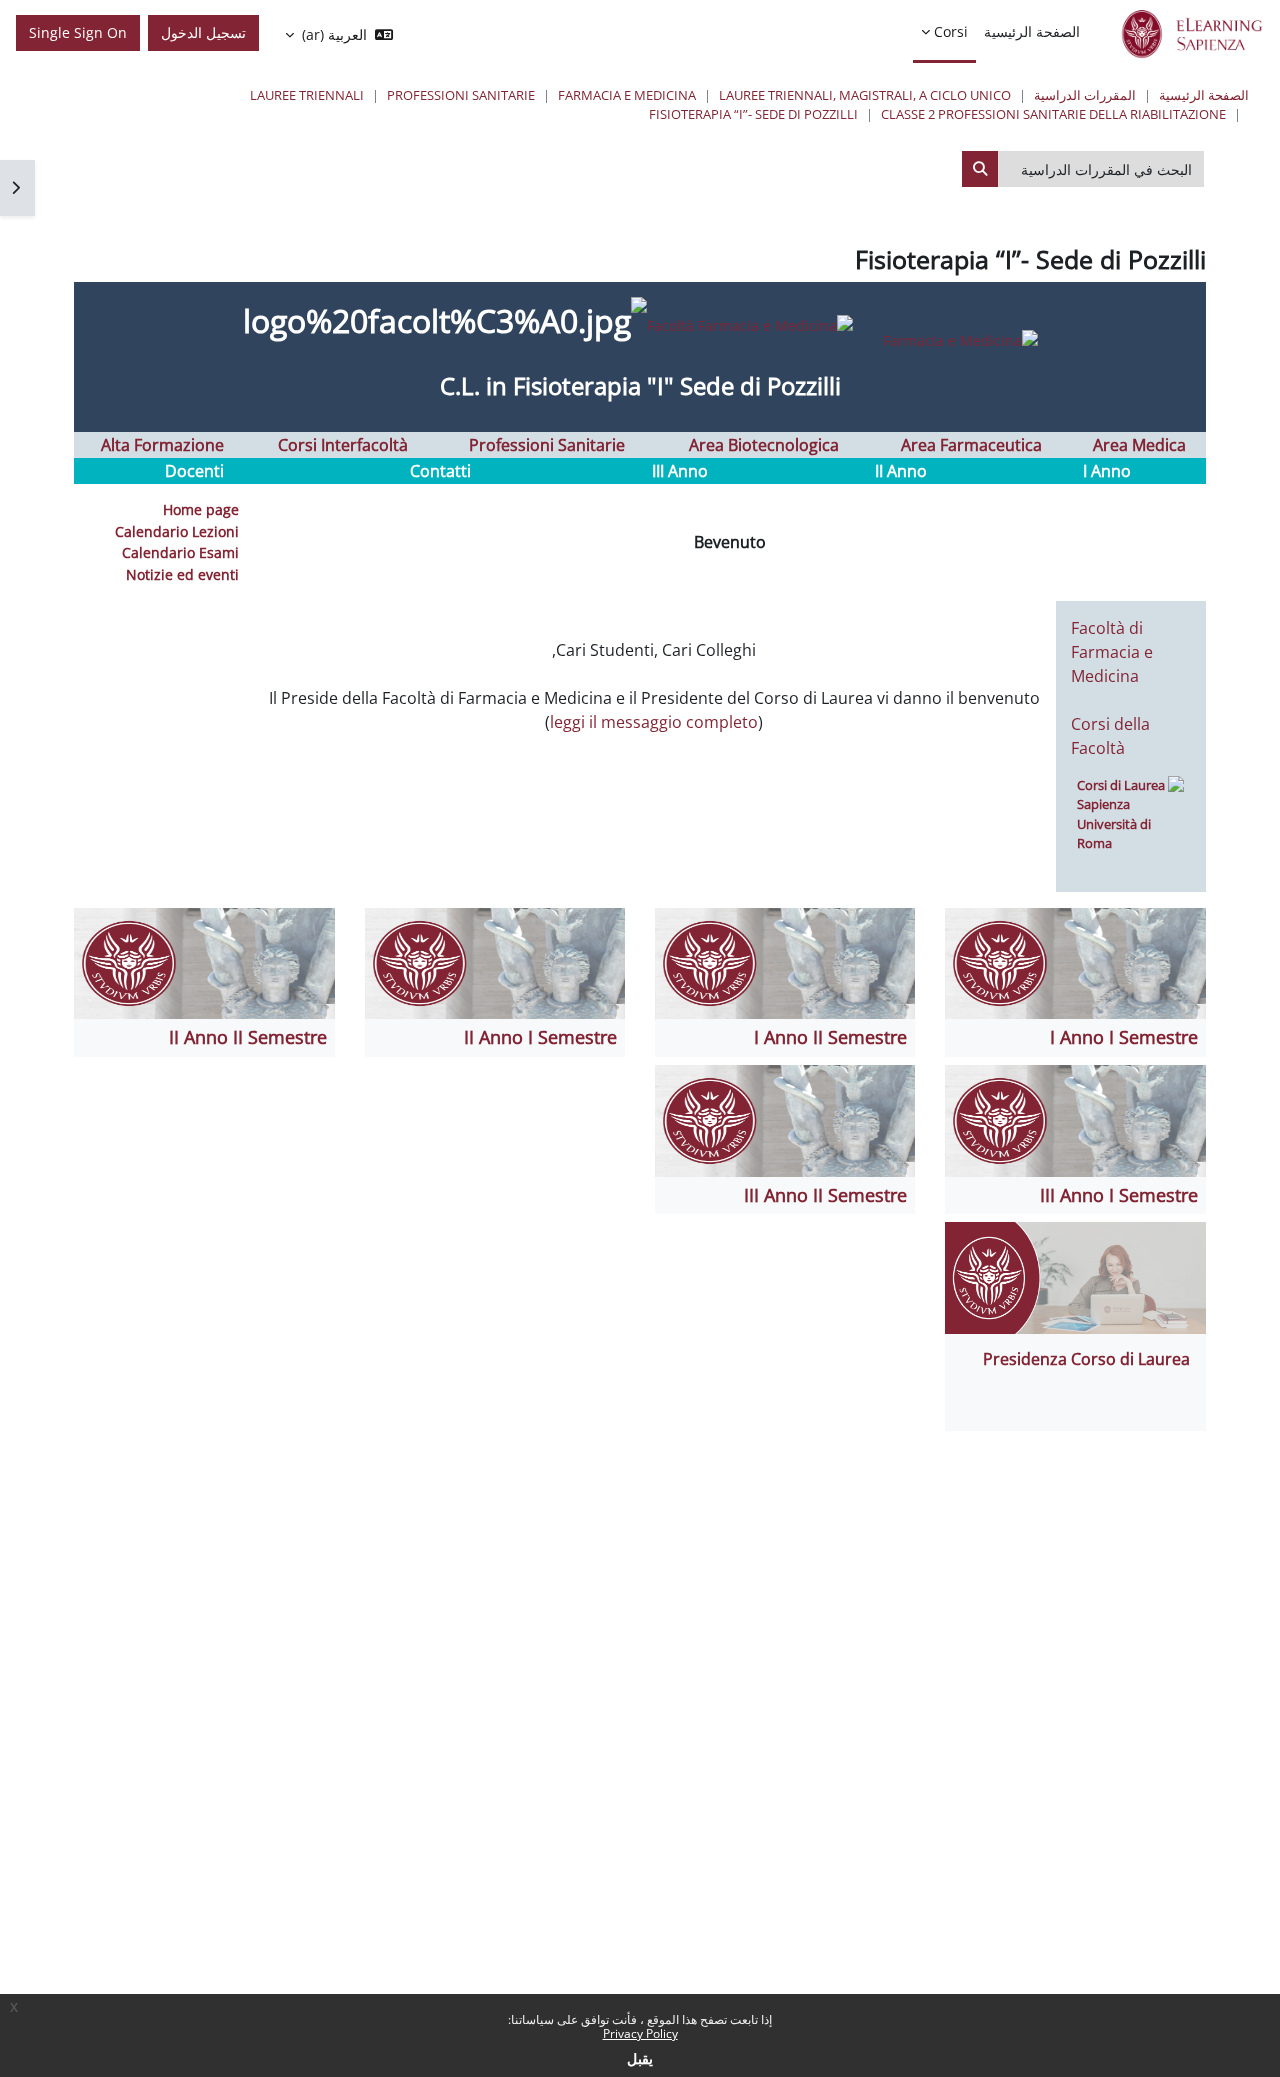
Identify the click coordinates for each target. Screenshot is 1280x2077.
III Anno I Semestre (1119, 1195)
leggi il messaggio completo (654, 722)
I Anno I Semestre (1124, 1037)
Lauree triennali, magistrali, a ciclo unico (865, 95)
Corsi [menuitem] (951, 31)
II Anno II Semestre (248, 1037)
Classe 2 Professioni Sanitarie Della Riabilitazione (1053, 114)
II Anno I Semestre (540, 1037)
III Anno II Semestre (825, 1195)
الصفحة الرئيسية (1204, 95)
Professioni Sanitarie (461, 95)
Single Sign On (78, 32)
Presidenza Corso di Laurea (1086, 1359)
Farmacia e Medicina (627, 95)
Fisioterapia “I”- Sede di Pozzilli (753, 114)
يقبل (640, 2058)
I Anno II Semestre (830, 1037)
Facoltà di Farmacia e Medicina (1112, 652)
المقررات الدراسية (1085, 95)
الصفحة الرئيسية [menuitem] (1032, 31)
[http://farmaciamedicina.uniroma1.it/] (842, 324)
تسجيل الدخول (203, 32)
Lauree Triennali (307, 95)
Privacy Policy (640, 2033)
